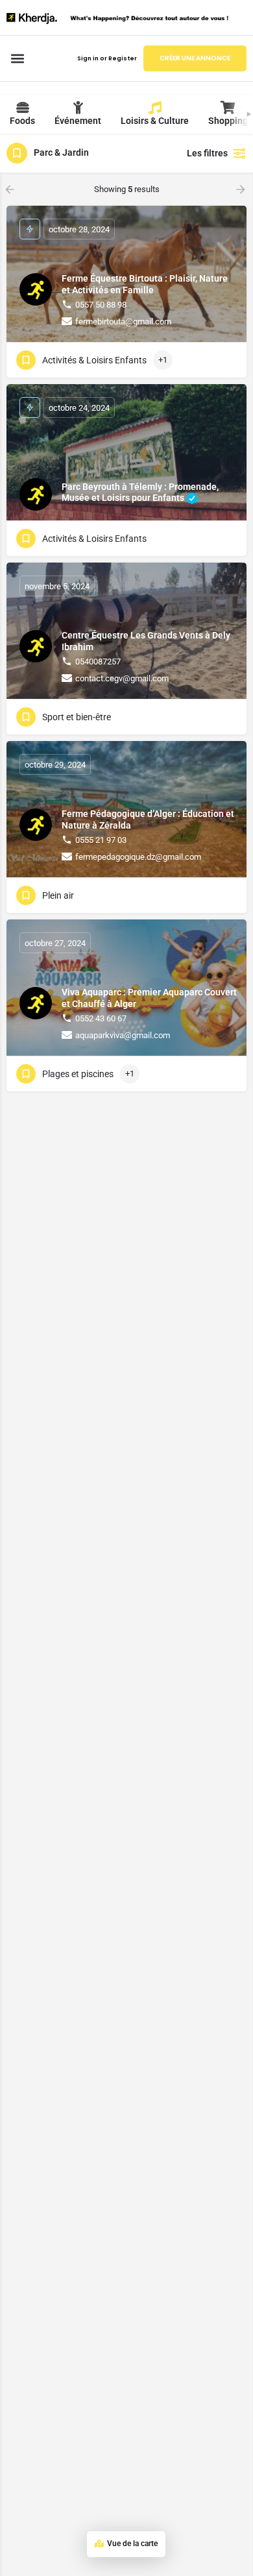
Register (123, 58)
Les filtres (207, 153)
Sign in (88, 58)
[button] (17, 59)
